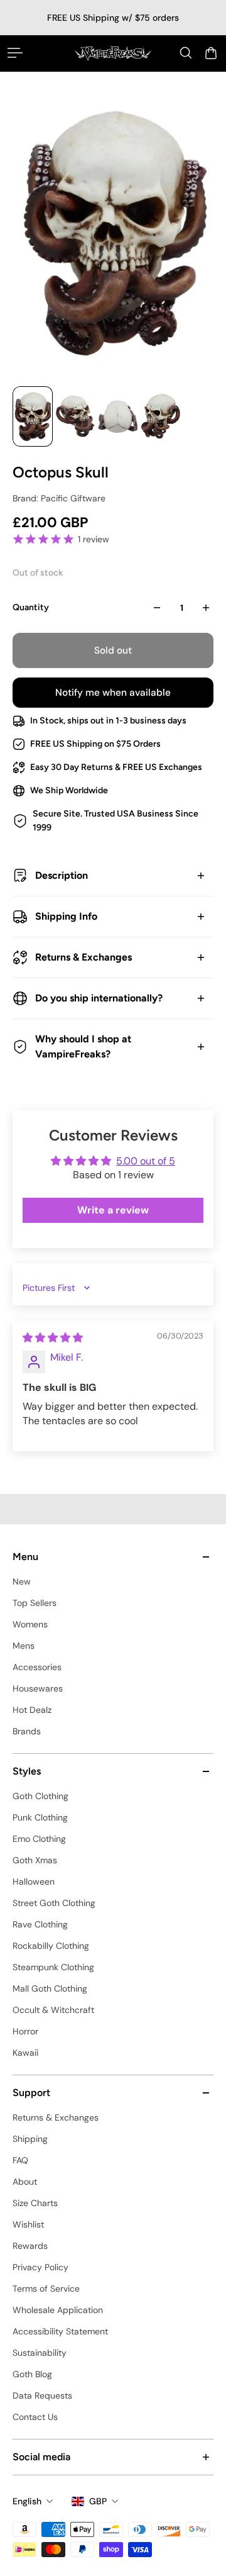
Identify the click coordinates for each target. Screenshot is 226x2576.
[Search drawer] (186, 53)
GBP (98, 2501)
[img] (53, 1338)
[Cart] (211, 53)
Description (62, 875)
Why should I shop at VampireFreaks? (83, 1046)
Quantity (31, 607)
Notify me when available (113, 693)
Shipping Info (66, 916)
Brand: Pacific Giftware (59, 498)
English (27, 2501)
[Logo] (113, 53)
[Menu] (15, 53)
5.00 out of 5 (146, 1161)
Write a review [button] (113, 1210)
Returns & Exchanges (83, 957)
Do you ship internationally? (99, 998)
